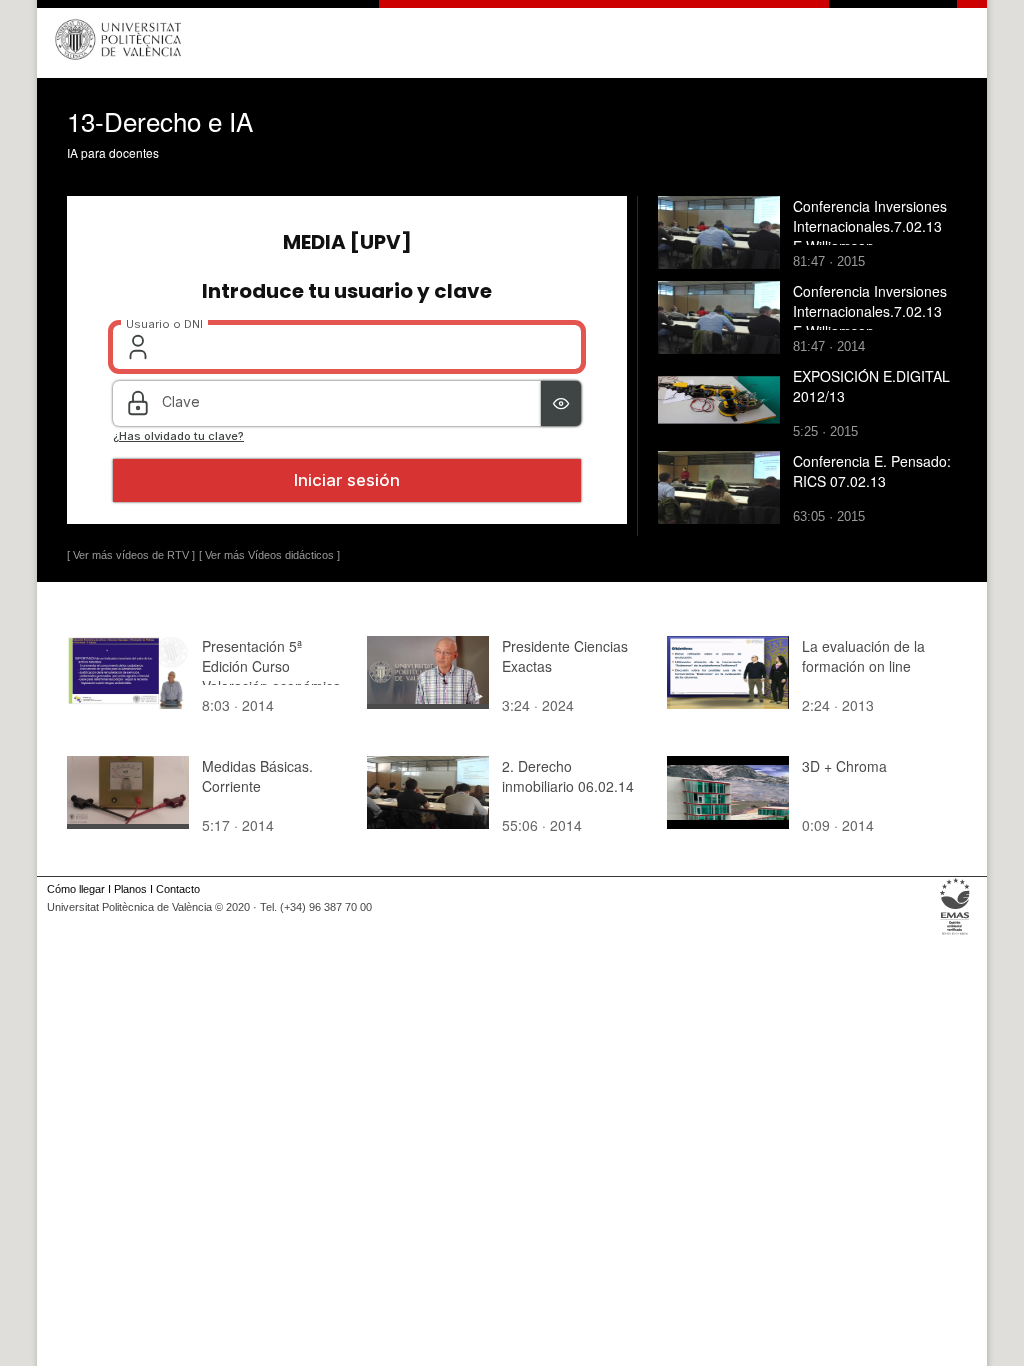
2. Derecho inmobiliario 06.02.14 (568, 776)
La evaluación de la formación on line (863, 656)
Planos (130, 889)
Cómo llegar (76, 889)
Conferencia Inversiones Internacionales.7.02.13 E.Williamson (870, 226)
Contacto (178, 889)
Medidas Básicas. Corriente (257, 776)
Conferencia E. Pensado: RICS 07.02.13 (872, 471)
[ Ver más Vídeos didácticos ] (269, 555)
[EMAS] (955, 935)
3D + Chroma (844, 766)
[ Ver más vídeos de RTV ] (131, 555)
